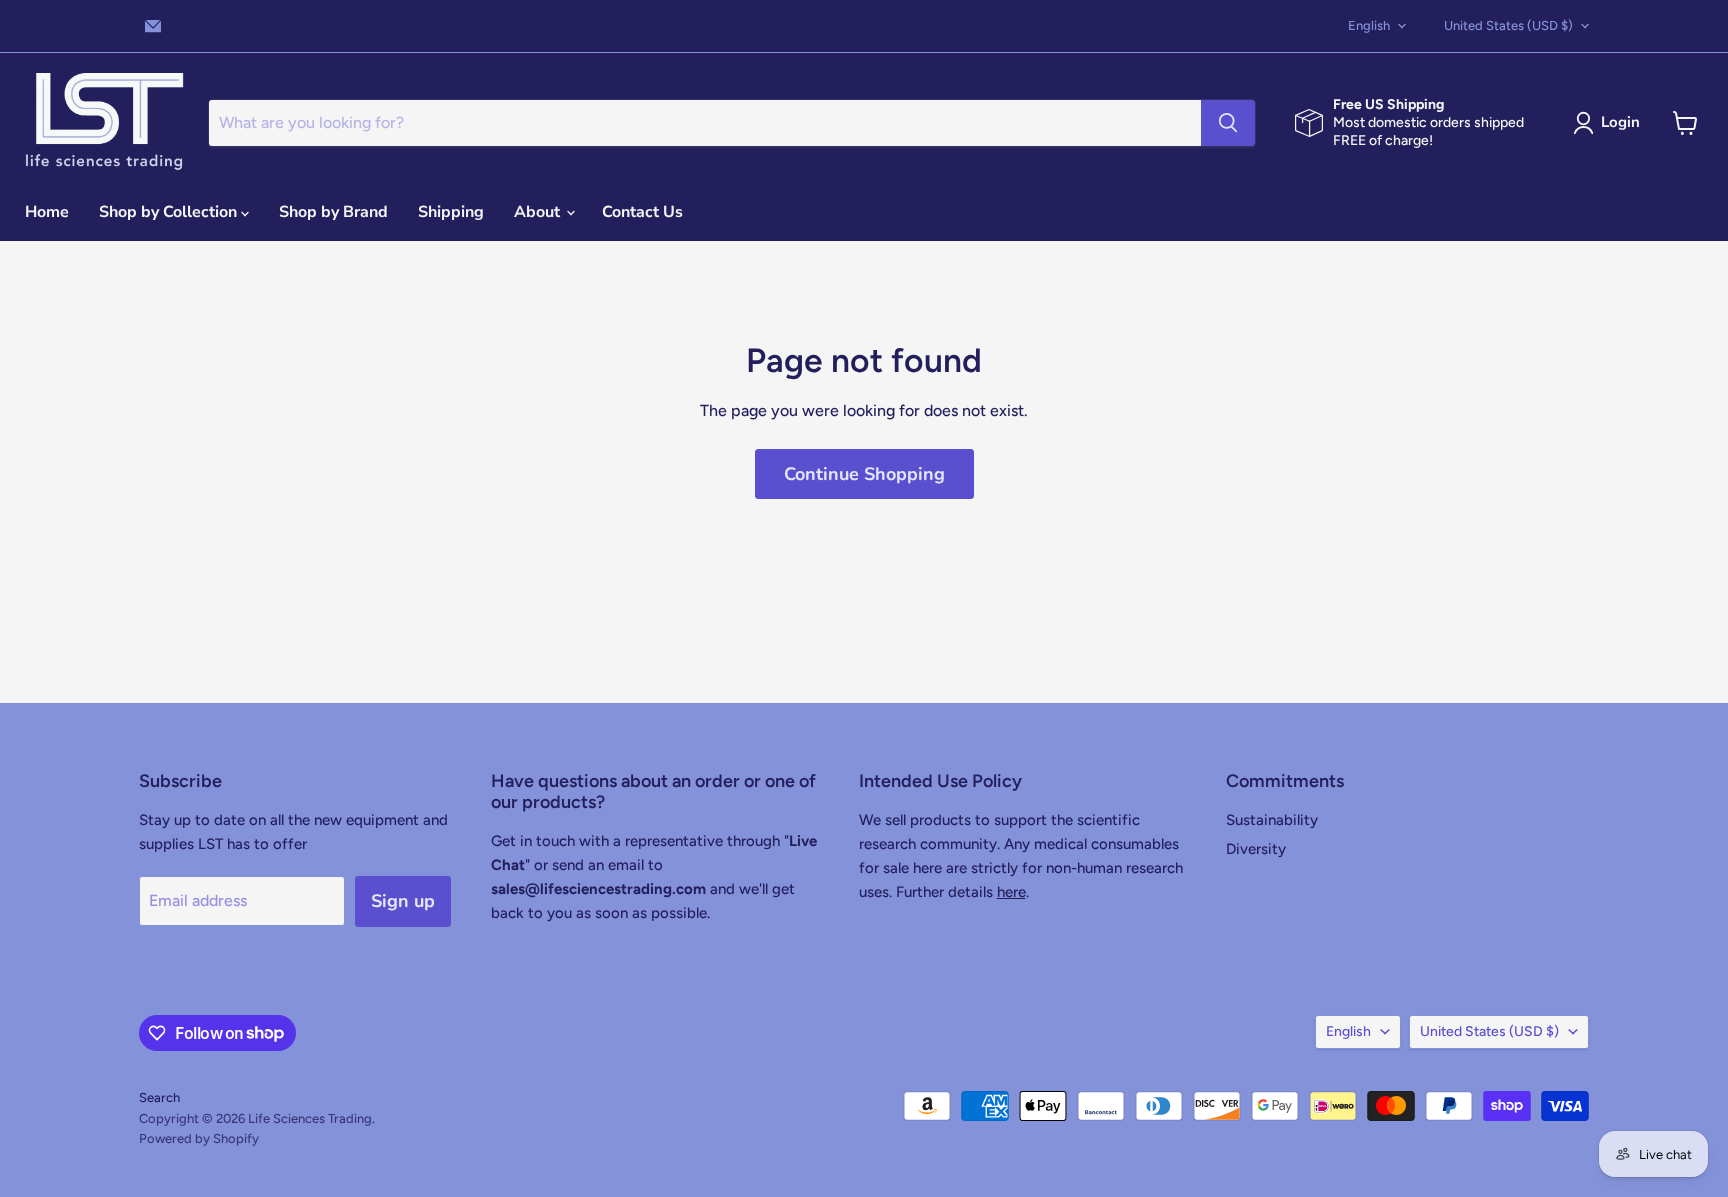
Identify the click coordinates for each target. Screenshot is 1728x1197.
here (1011, 892)
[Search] (1228, 123)
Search (159, 1097)
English (1369, 25)
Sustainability (1272, 820)
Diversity (1256, 849)
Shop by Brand (333, 212)
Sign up (403, 901)
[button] (1610, 123)
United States (1508, 25)
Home (47, 212)
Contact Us (642, 212)
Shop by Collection (170, 212)
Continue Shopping (864, 474)
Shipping (451, 212)
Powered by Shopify (199, 1138)
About (539, 212)
